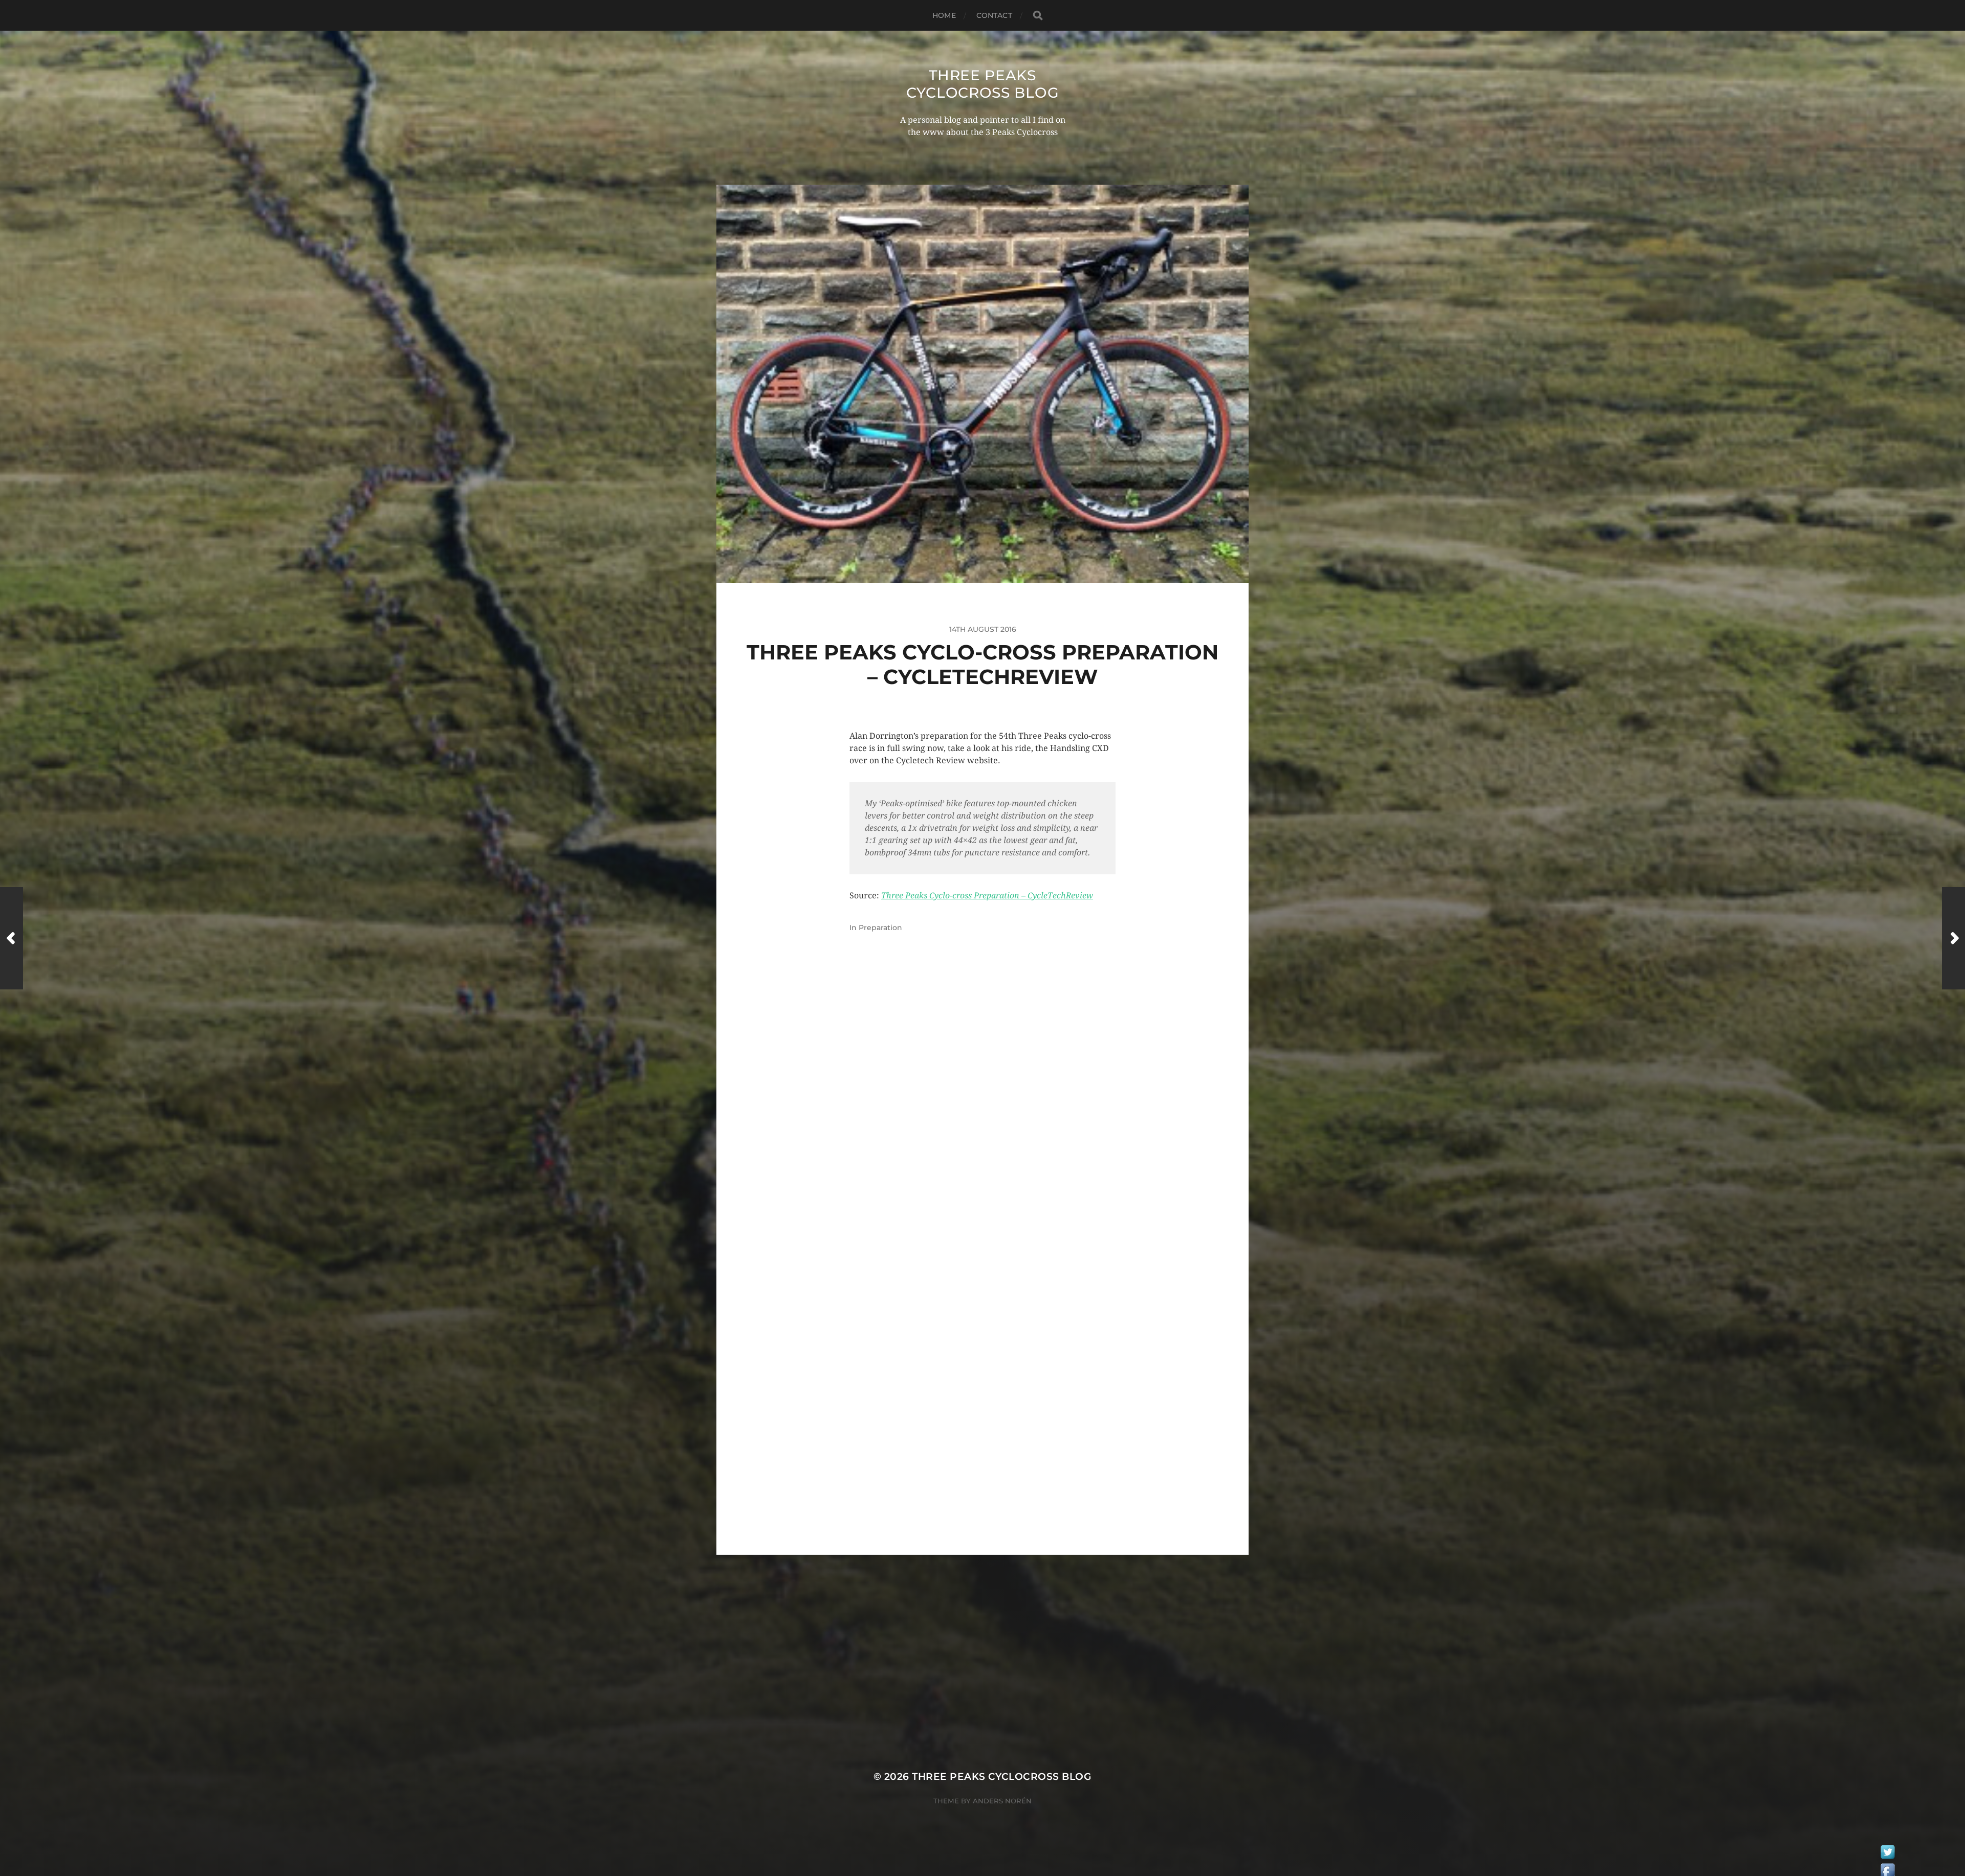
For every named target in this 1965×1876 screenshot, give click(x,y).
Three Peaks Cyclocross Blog (983, 84)
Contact (994, 15)
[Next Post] (1953, 938)
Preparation (880, 928)
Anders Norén (1002, 1801)
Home (944, 15)
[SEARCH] (1038, 16)
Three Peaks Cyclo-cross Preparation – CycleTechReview (987, 896)
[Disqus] (982, 1117)
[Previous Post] (12, 938)
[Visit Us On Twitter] (1887, 1855)
